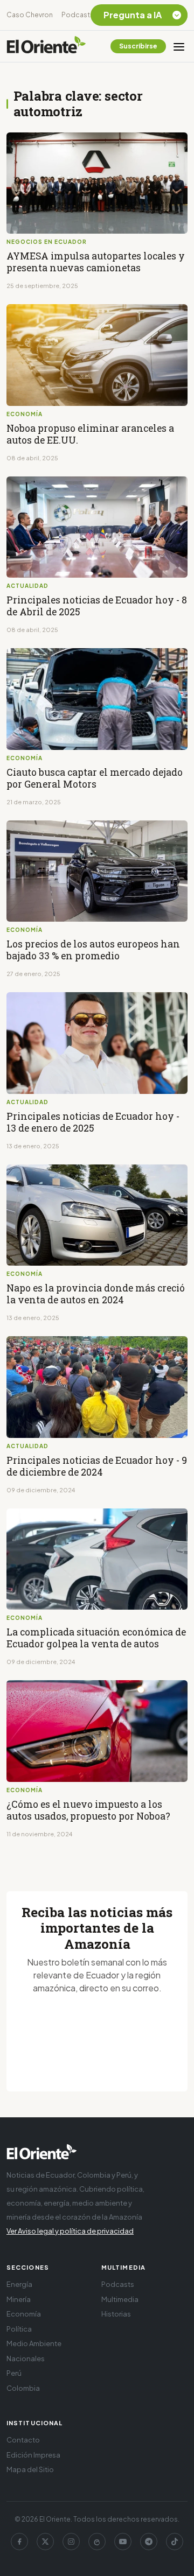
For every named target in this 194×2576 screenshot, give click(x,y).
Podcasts (78, 15)
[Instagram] (71, 2542)
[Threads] (97, 2542)
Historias (116, 2314)
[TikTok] (175, 2542)
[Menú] (179, 46)
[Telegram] (149, 2542)
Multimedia (120, 2299)
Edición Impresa (33, 2455)
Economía (24, 2314)
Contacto (23, 2440)
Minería (19, 2299)
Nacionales (26, 2359)
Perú (14, 2373)
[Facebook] (19, 2542)
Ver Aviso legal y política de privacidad (70, 2231)
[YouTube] (123, 2542)
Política (19, 2329)
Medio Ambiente (34, 2343)
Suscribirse (138, 46)
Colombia (23, 2388)
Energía (19, 2284)
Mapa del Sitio (30, 2469)
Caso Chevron (30, 15)
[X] (45, 2542)
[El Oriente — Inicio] (46, 46)
